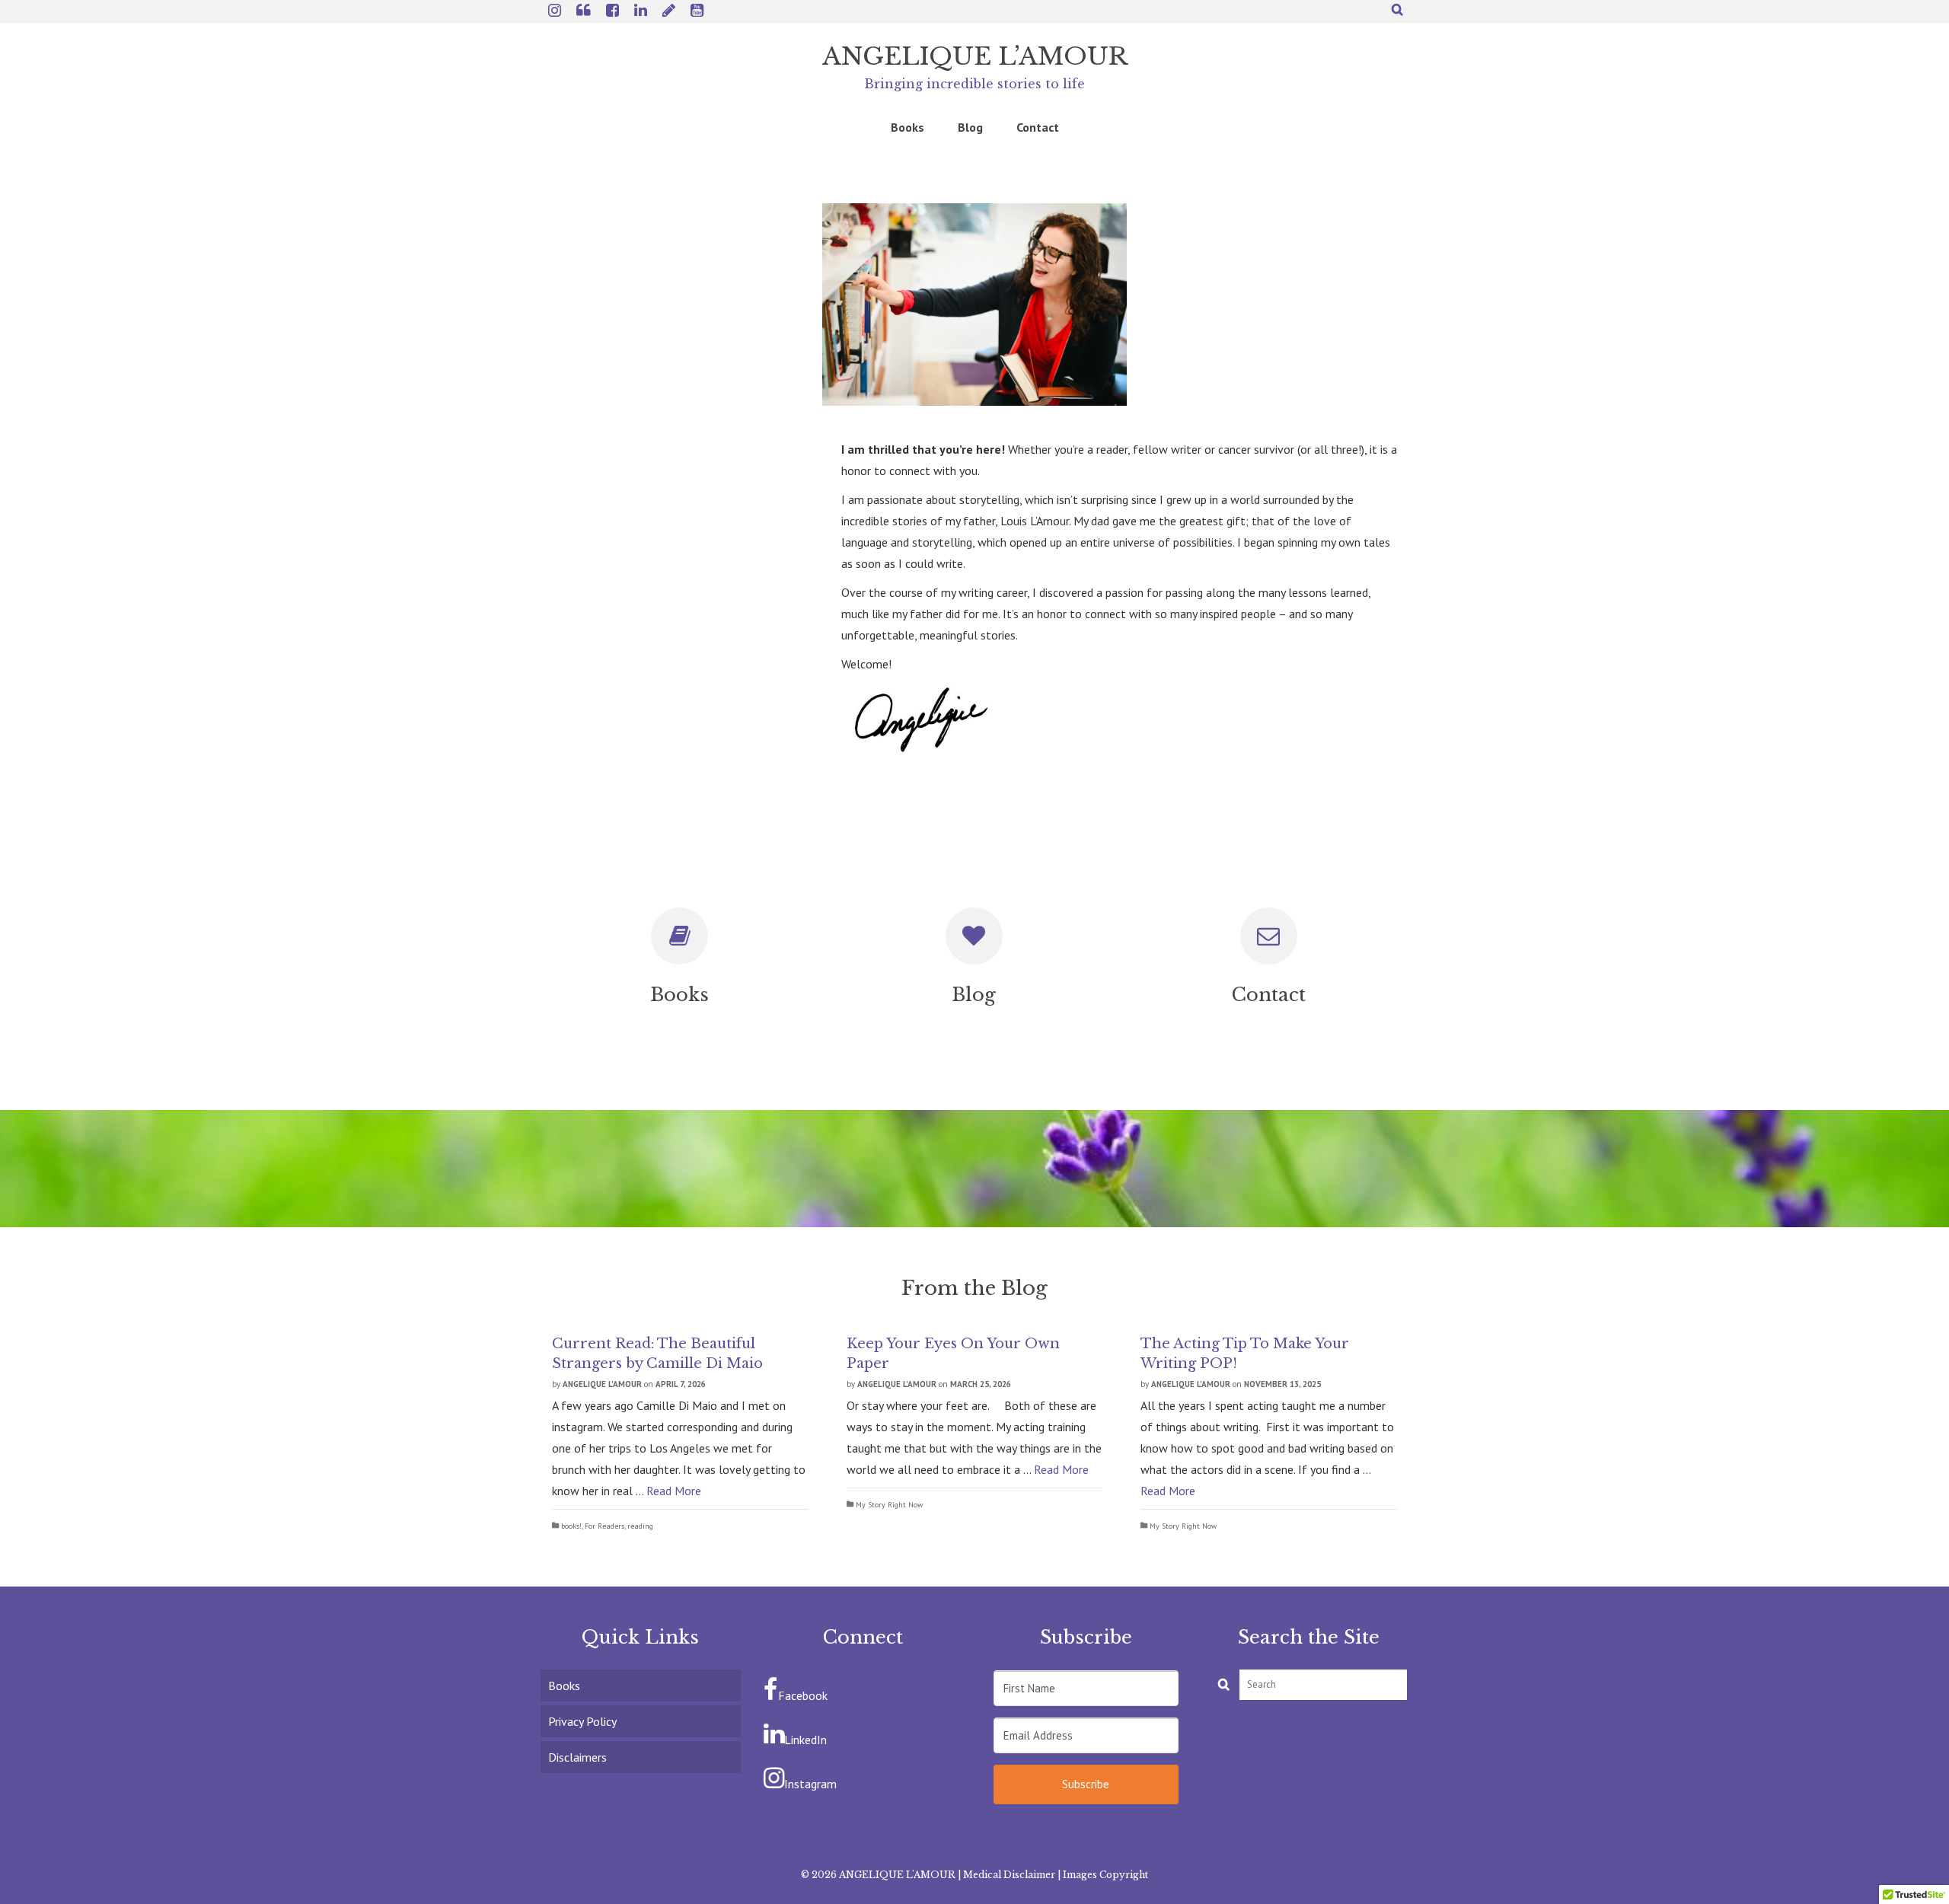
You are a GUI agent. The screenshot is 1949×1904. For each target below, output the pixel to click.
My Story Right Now (889, 1505)
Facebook (803, 1695)
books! (571, 1526)
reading (640, 1526)
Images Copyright (1105, 1875)
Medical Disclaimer (1009, 1875)
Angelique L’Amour (602, 1384)
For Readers (604, 1526)
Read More (674, 1491)
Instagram (810, 1784)
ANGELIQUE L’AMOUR (975, 56)
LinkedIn (805, 1740)
